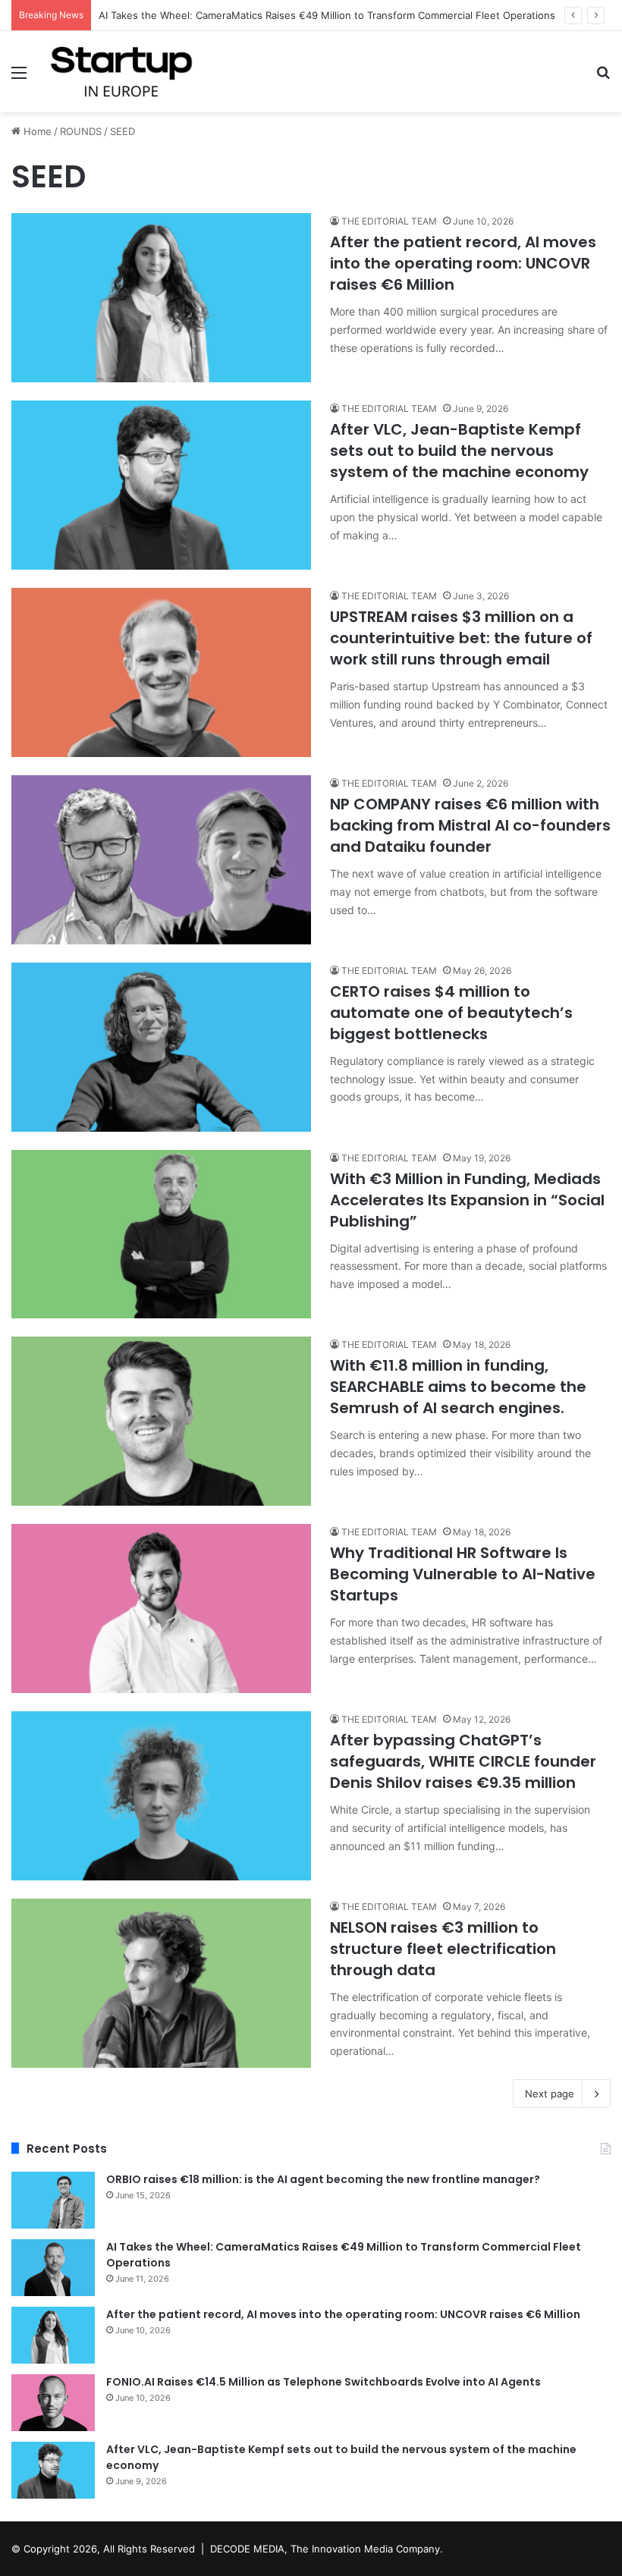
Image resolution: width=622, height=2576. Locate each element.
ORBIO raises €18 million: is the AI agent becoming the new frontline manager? (323, 2179)
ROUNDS (81, 131)
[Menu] (19, 78)
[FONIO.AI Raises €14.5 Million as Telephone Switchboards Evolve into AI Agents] (53, 2403)
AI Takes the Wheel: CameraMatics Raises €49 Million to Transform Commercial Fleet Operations (327, 15)
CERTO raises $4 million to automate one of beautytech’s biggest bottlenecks (451, 1013)
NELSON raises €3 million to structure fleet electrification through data (443, 1949)
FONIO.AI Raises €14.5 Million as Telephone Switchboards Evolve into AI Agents (324, 2382)
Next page (550, 2094)
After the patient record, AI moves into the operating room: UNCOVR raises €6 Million (463, 263)
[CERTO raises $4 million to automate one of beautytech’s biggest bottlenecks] (161, 1047)
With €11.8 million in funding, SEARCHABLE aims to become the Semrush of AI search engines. (458, 1387)
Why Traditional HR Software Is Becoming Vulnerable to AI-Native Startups (463, 1574)
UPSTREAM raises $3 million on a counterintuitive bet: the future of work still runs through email (461, 638)
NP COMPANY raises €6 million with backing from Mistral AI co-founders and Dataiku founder (470, 825)
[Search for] (603, 78)
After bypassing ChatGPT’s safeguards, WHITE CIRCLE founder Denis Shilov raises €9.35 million (463, 1761)
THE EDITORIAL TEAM (389, 221)
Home (36, 131)
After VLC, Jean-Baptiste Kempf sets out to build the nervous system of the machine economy (459, 451)
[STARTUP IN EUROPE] (121, 72)
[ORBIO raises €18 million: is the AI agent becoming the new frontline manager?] (53, 2200)
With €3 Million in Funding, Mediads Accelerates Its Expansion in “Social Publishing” (467, 1200)
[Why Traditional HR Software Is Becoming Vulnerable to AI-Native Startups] (161, 1608)
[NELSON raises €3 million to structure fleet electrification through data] (161, 1983)
